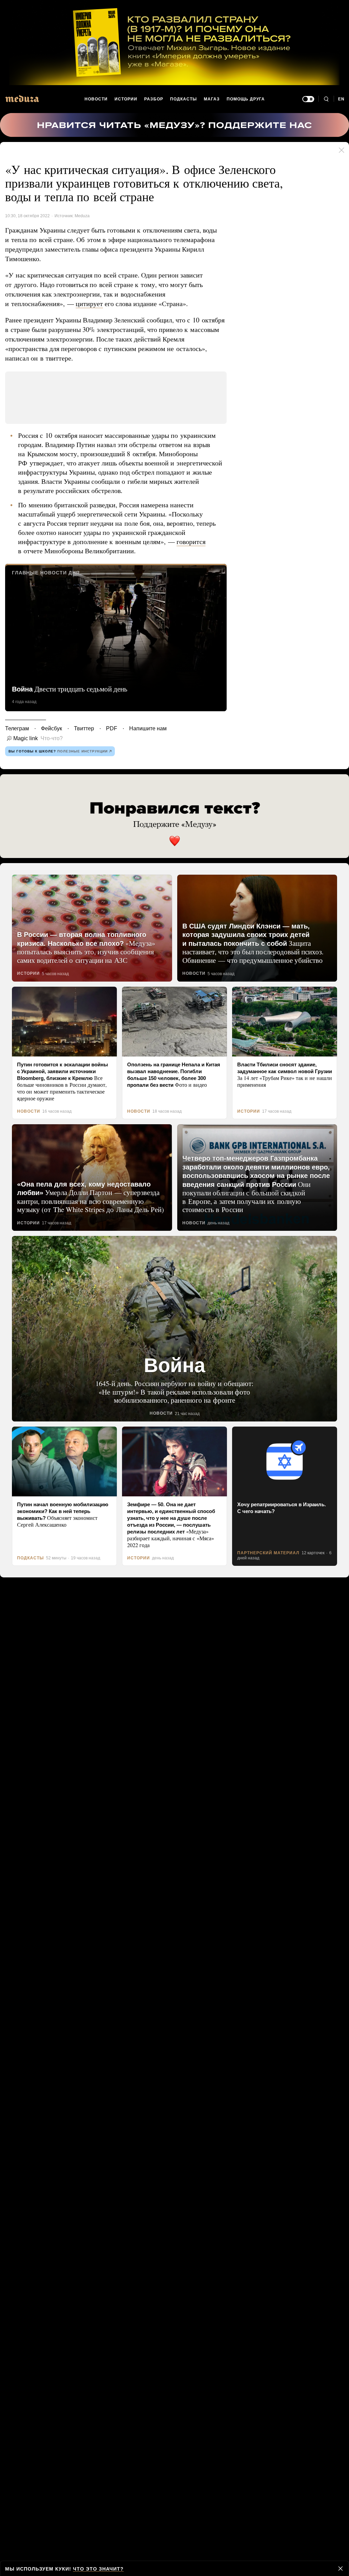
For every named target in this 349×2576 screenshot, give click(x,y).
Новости (96, 99)
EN (342, 99)
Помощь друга (245, 99)
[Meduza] (22, 99)
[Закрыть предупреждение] (340, 2569)
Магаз (211, 99)
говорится (193, 541)
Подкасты (184, 99)
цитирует (88, 304)
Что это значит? (96, 2569)
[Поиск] (326, 99)
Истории (126, 99)
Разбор (154, 99)
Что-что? (49, 738)
